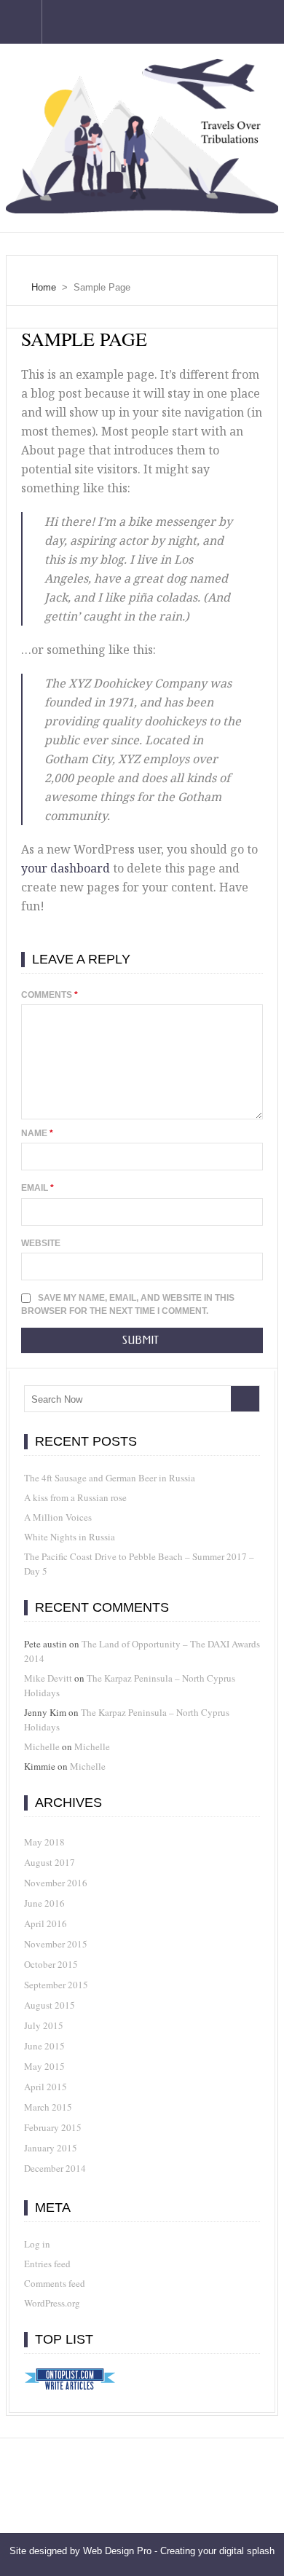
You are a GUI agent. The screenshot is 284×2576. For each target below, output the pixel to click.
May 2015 (44, 2066)
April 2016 (46, 1923)
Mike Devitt (48, 1678)
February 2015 (53, 2127)
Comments (50, 995)
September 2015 (56, 1985)
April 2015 (46, 2087)
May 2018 (44, 1842)
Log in (37, 2244)
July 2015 (44, 2025)
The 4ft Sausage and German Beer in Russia (110, 1478)
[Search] (245, 1399)
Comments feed (55, 2283)
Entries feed (47, 2264)
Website (41, 1243)
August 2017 (50, 1862)
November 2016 (56, 1883)
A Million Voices (58, 1517)
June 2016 (44, 1903)
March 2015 (48, 2107)
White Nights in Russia (70, 1537)
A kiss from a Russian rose (75, 1497)
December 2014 (55, 2168)
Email (38, 1188)
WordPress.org (52, 2303)
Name (37, 1133)
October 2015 (51, 1964)
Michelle (42, 1746)
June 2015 (44, 2046)
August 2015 (50, 2005)
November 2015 (56, 1944)
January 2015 (51, 2148)
